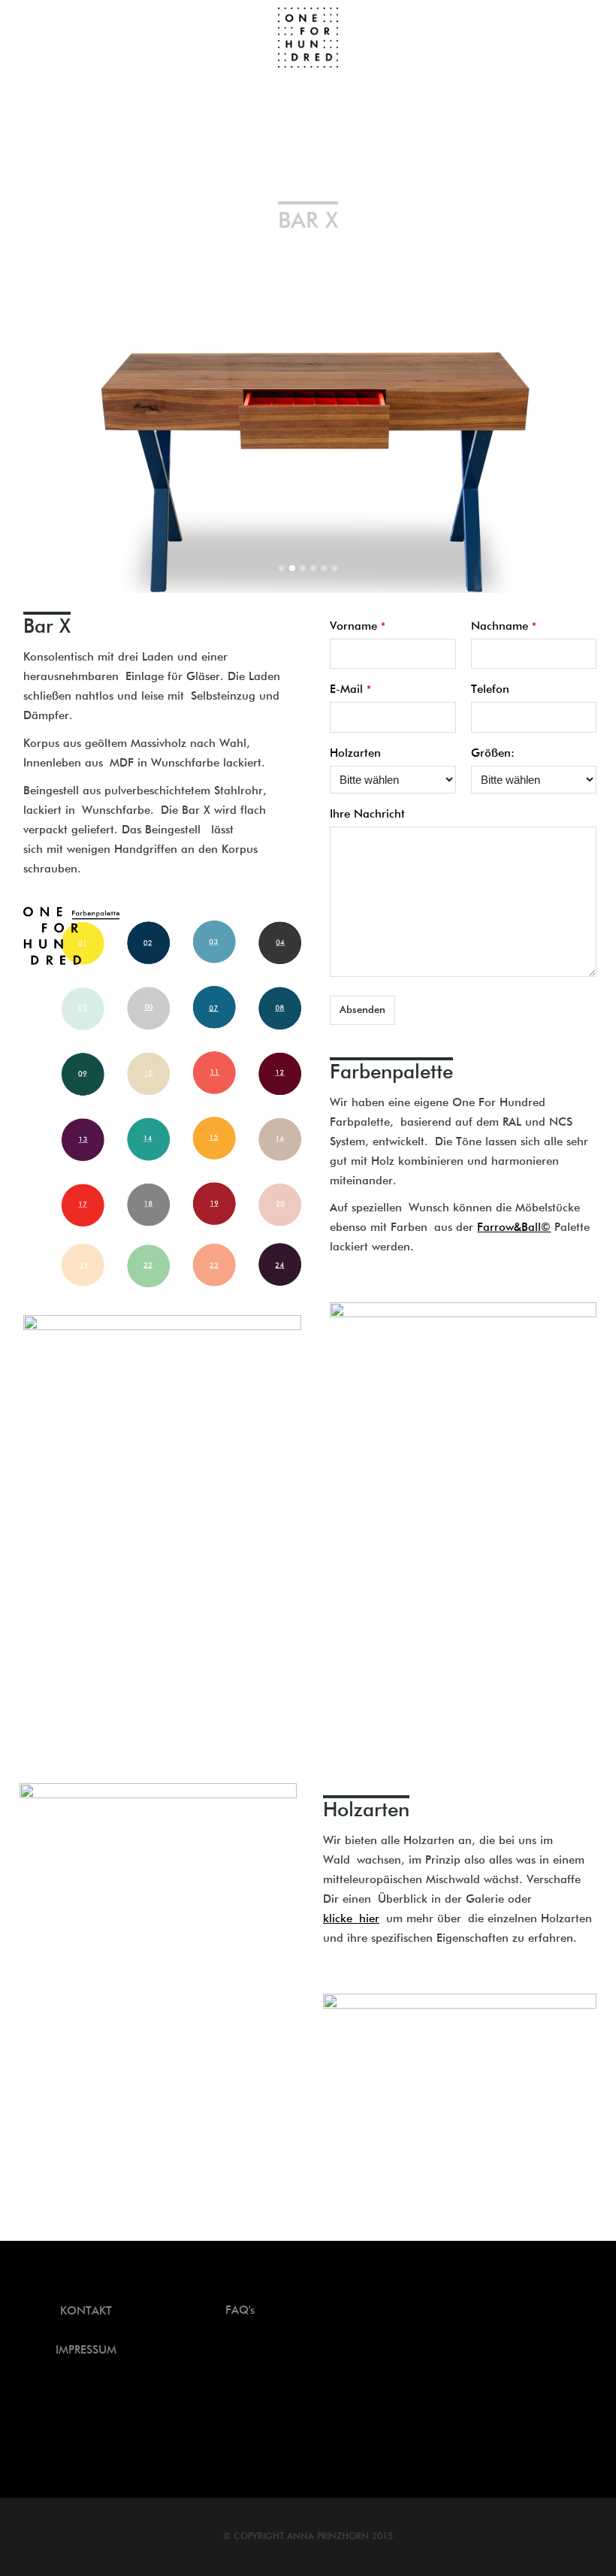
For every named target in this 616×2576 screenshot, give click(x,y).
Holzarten (355, 753)
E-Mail (350, 689)
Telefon (490, 689)
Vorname (358, 626)
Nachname (504, 626)
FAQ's (240, 2310)
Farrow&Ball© (514, 1228)
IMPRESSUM (86, 2350)
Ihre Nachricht (367, 814)
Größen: (493, 753)
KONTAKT (86, 2311)
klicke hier (351, 1919)
